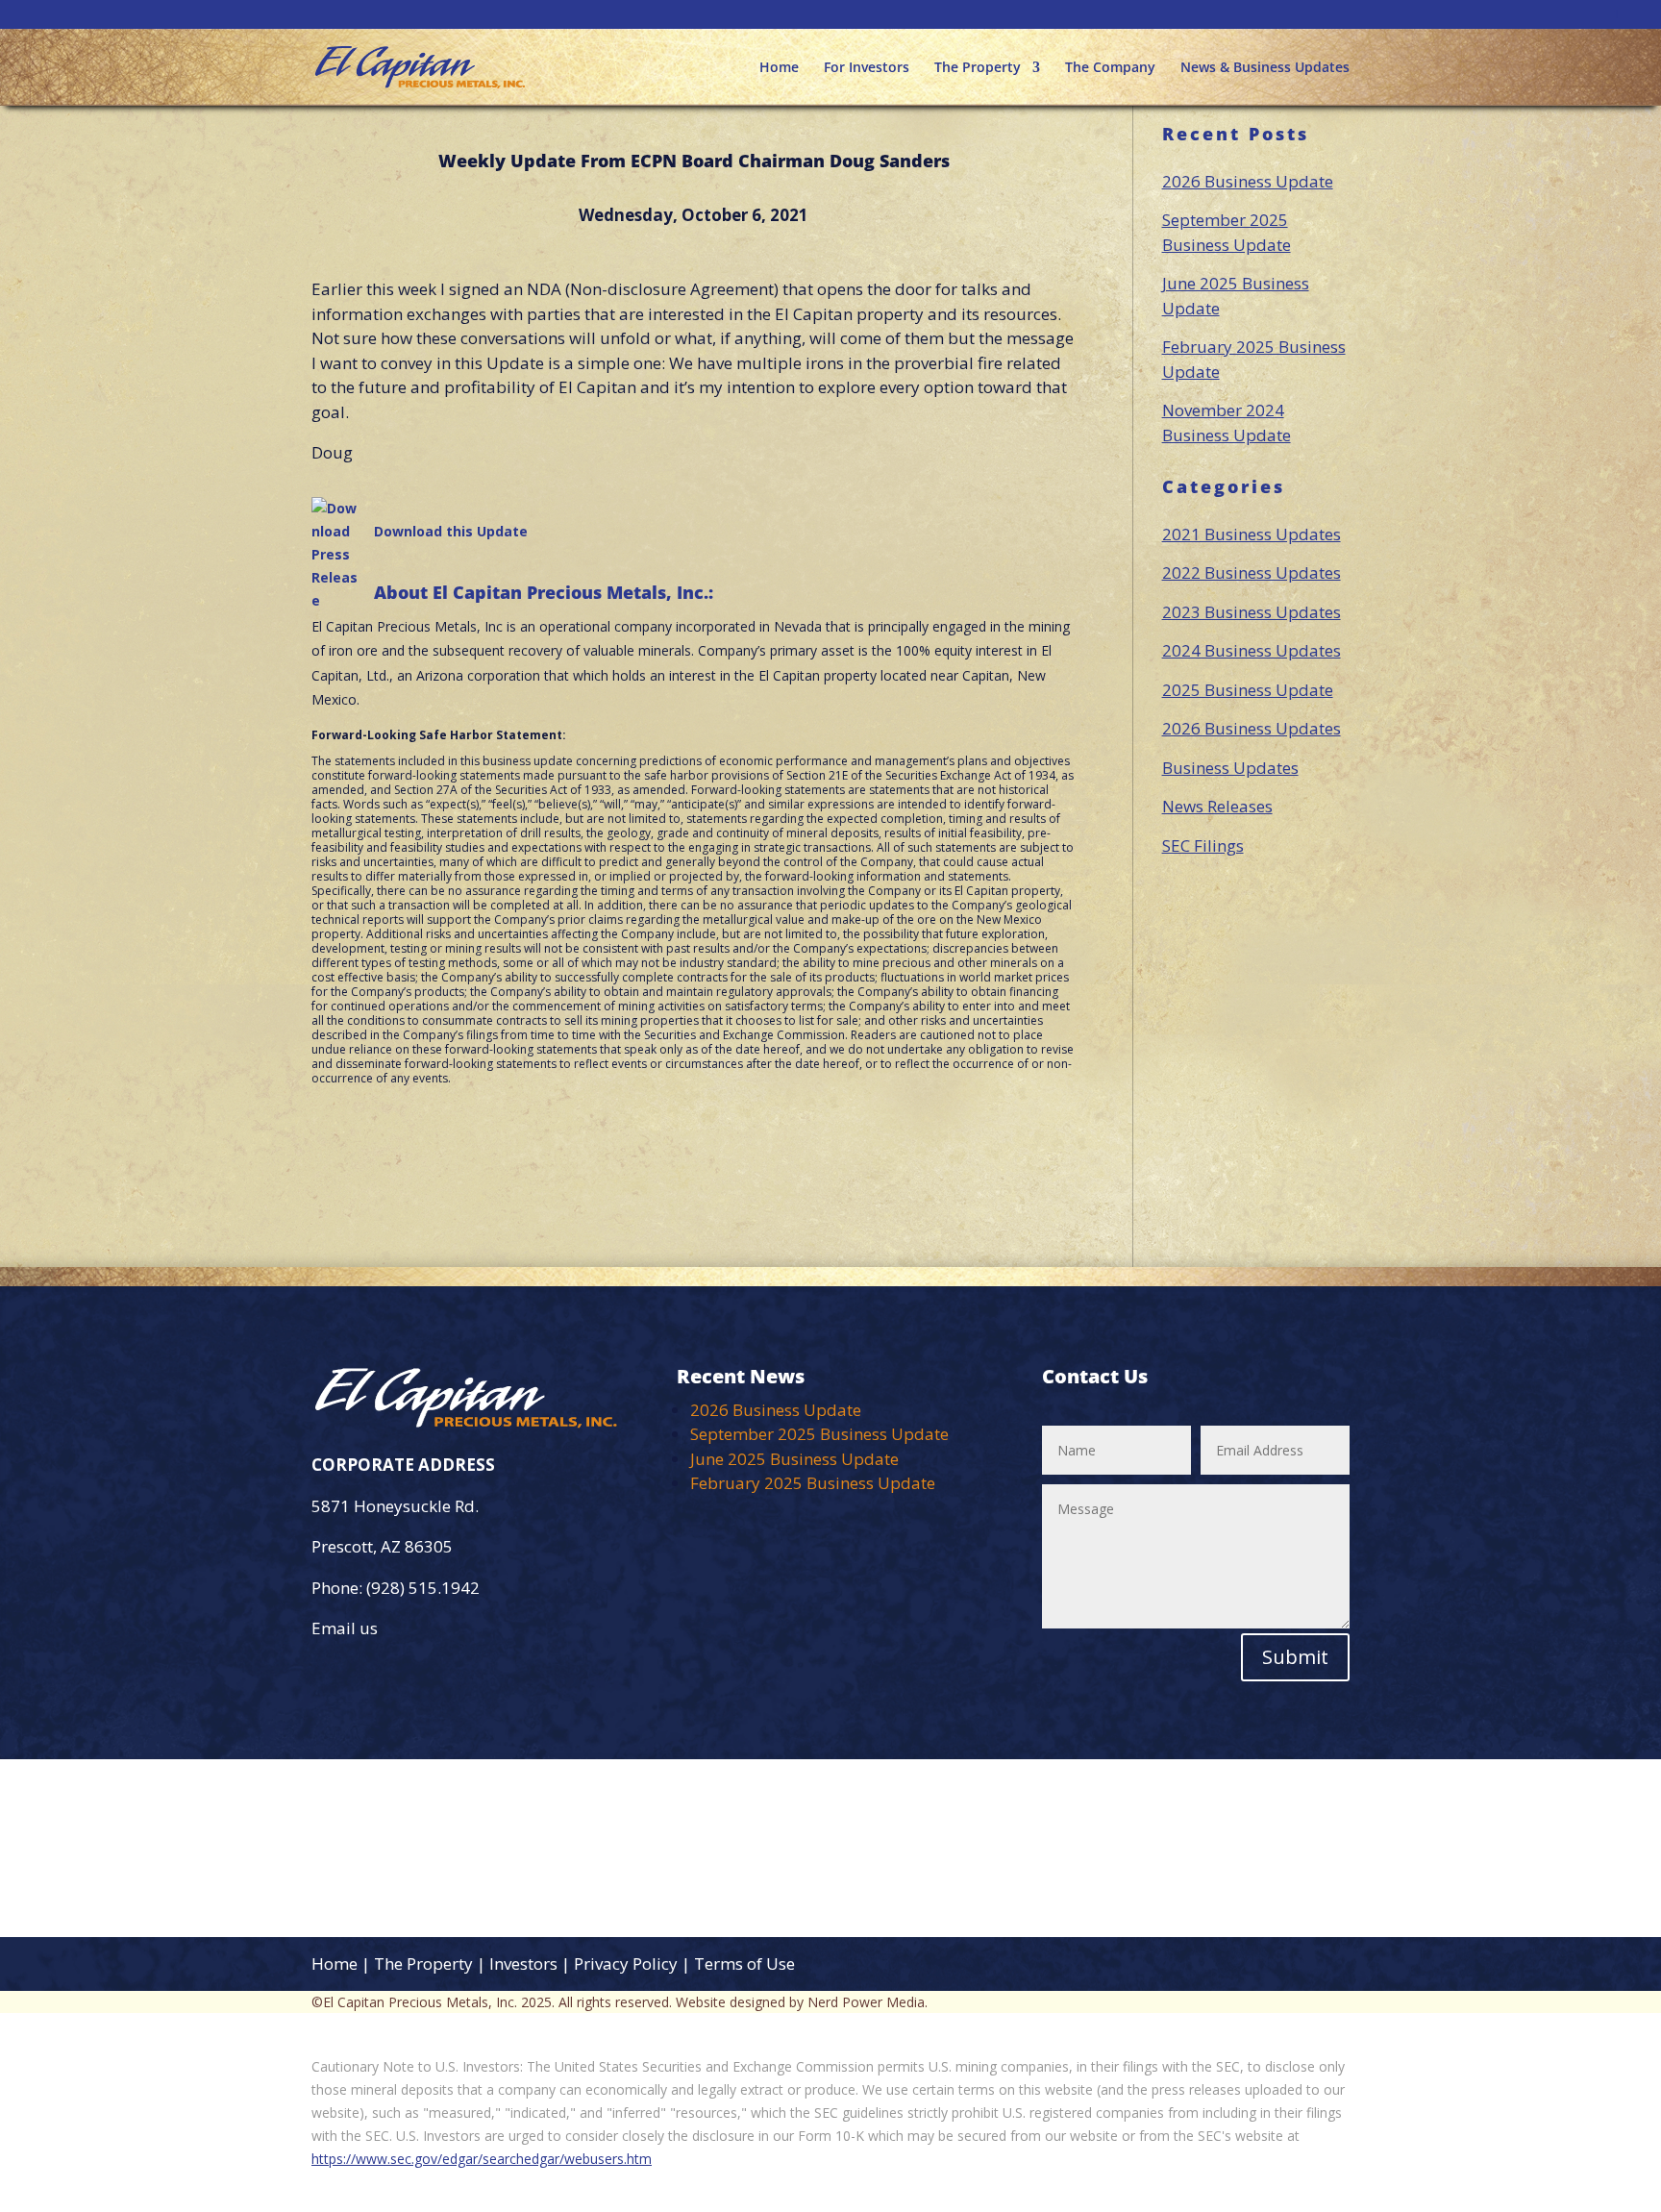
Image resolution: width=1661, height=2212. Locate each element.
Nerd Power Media (866, 2002)
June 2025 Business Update (794, 1459)
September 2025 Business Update (819, 1434)
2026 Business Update (1248, 181)
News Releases (1217, 806)
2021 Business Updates (1252, 534)
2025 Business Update (1248, 690)
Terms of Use (744, 1963)
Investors (523, 1963)
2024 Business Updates (1252, 650)
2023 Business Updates (1252, 612)
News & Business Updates (1265, 68)
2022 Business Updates (1252, 572)
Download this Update (451, 531)
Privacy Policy (626, 1963)
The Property (978, 68)
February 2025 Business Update (813, 1483)
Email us (345, 1628)
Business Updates (1230, 768)
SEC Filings (1203, 845)
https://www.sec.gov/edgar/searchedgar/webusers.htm (482, 2159)
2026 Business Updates (1252, 728)
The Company (1110, 68)
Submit (1295, 1657)
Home (779, 68)
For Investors (867, 68)
